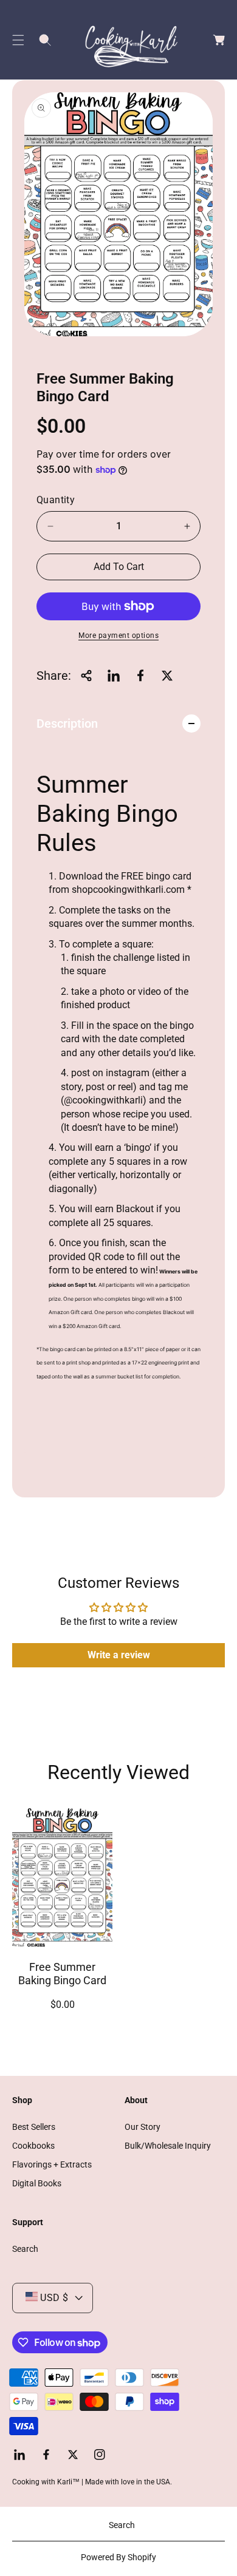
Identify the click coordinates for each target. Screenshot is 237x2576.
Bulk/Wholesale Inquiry (168, 2146)
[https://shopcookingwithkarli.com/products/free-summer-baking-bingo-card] (114, 676)
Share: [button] (54, 676)
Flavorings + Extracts (52, 2164)
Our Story (143, 2127)
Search (25, 2249)
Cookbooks (33, 2146)
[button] (18, 40)
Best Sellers (34, 2127)
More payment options (118, 636)
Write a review (119, 1655)
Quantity (56, 500)
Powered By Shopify (118, 2557)
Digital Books (37, 2183)
